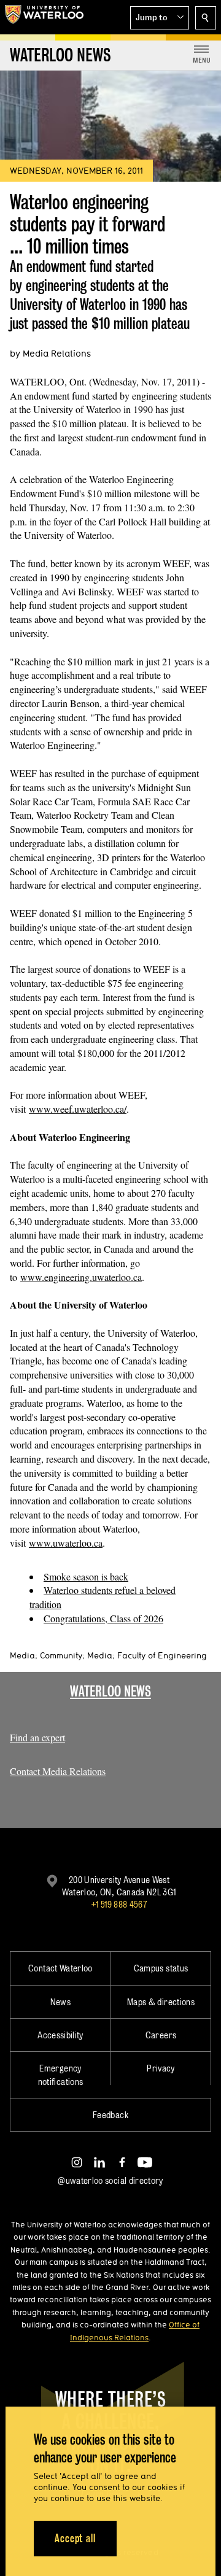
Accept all (75, 2538)
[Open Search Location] (206, 18)
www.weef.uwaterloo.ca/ (78, 1109)
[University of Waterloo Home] (44, 17)
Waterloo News (110, 1691)
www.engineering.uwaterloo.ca (81, 1277)
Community (61, 1655)
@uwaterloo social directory (110, 2180)
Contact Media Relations (58, 1771)
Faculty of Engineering (162, 1655)
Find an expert (37, 1737)
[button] (160, 18)
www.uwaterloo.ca (66, 1543)
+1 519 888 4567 (119, 1904)
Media (22, 1655)
